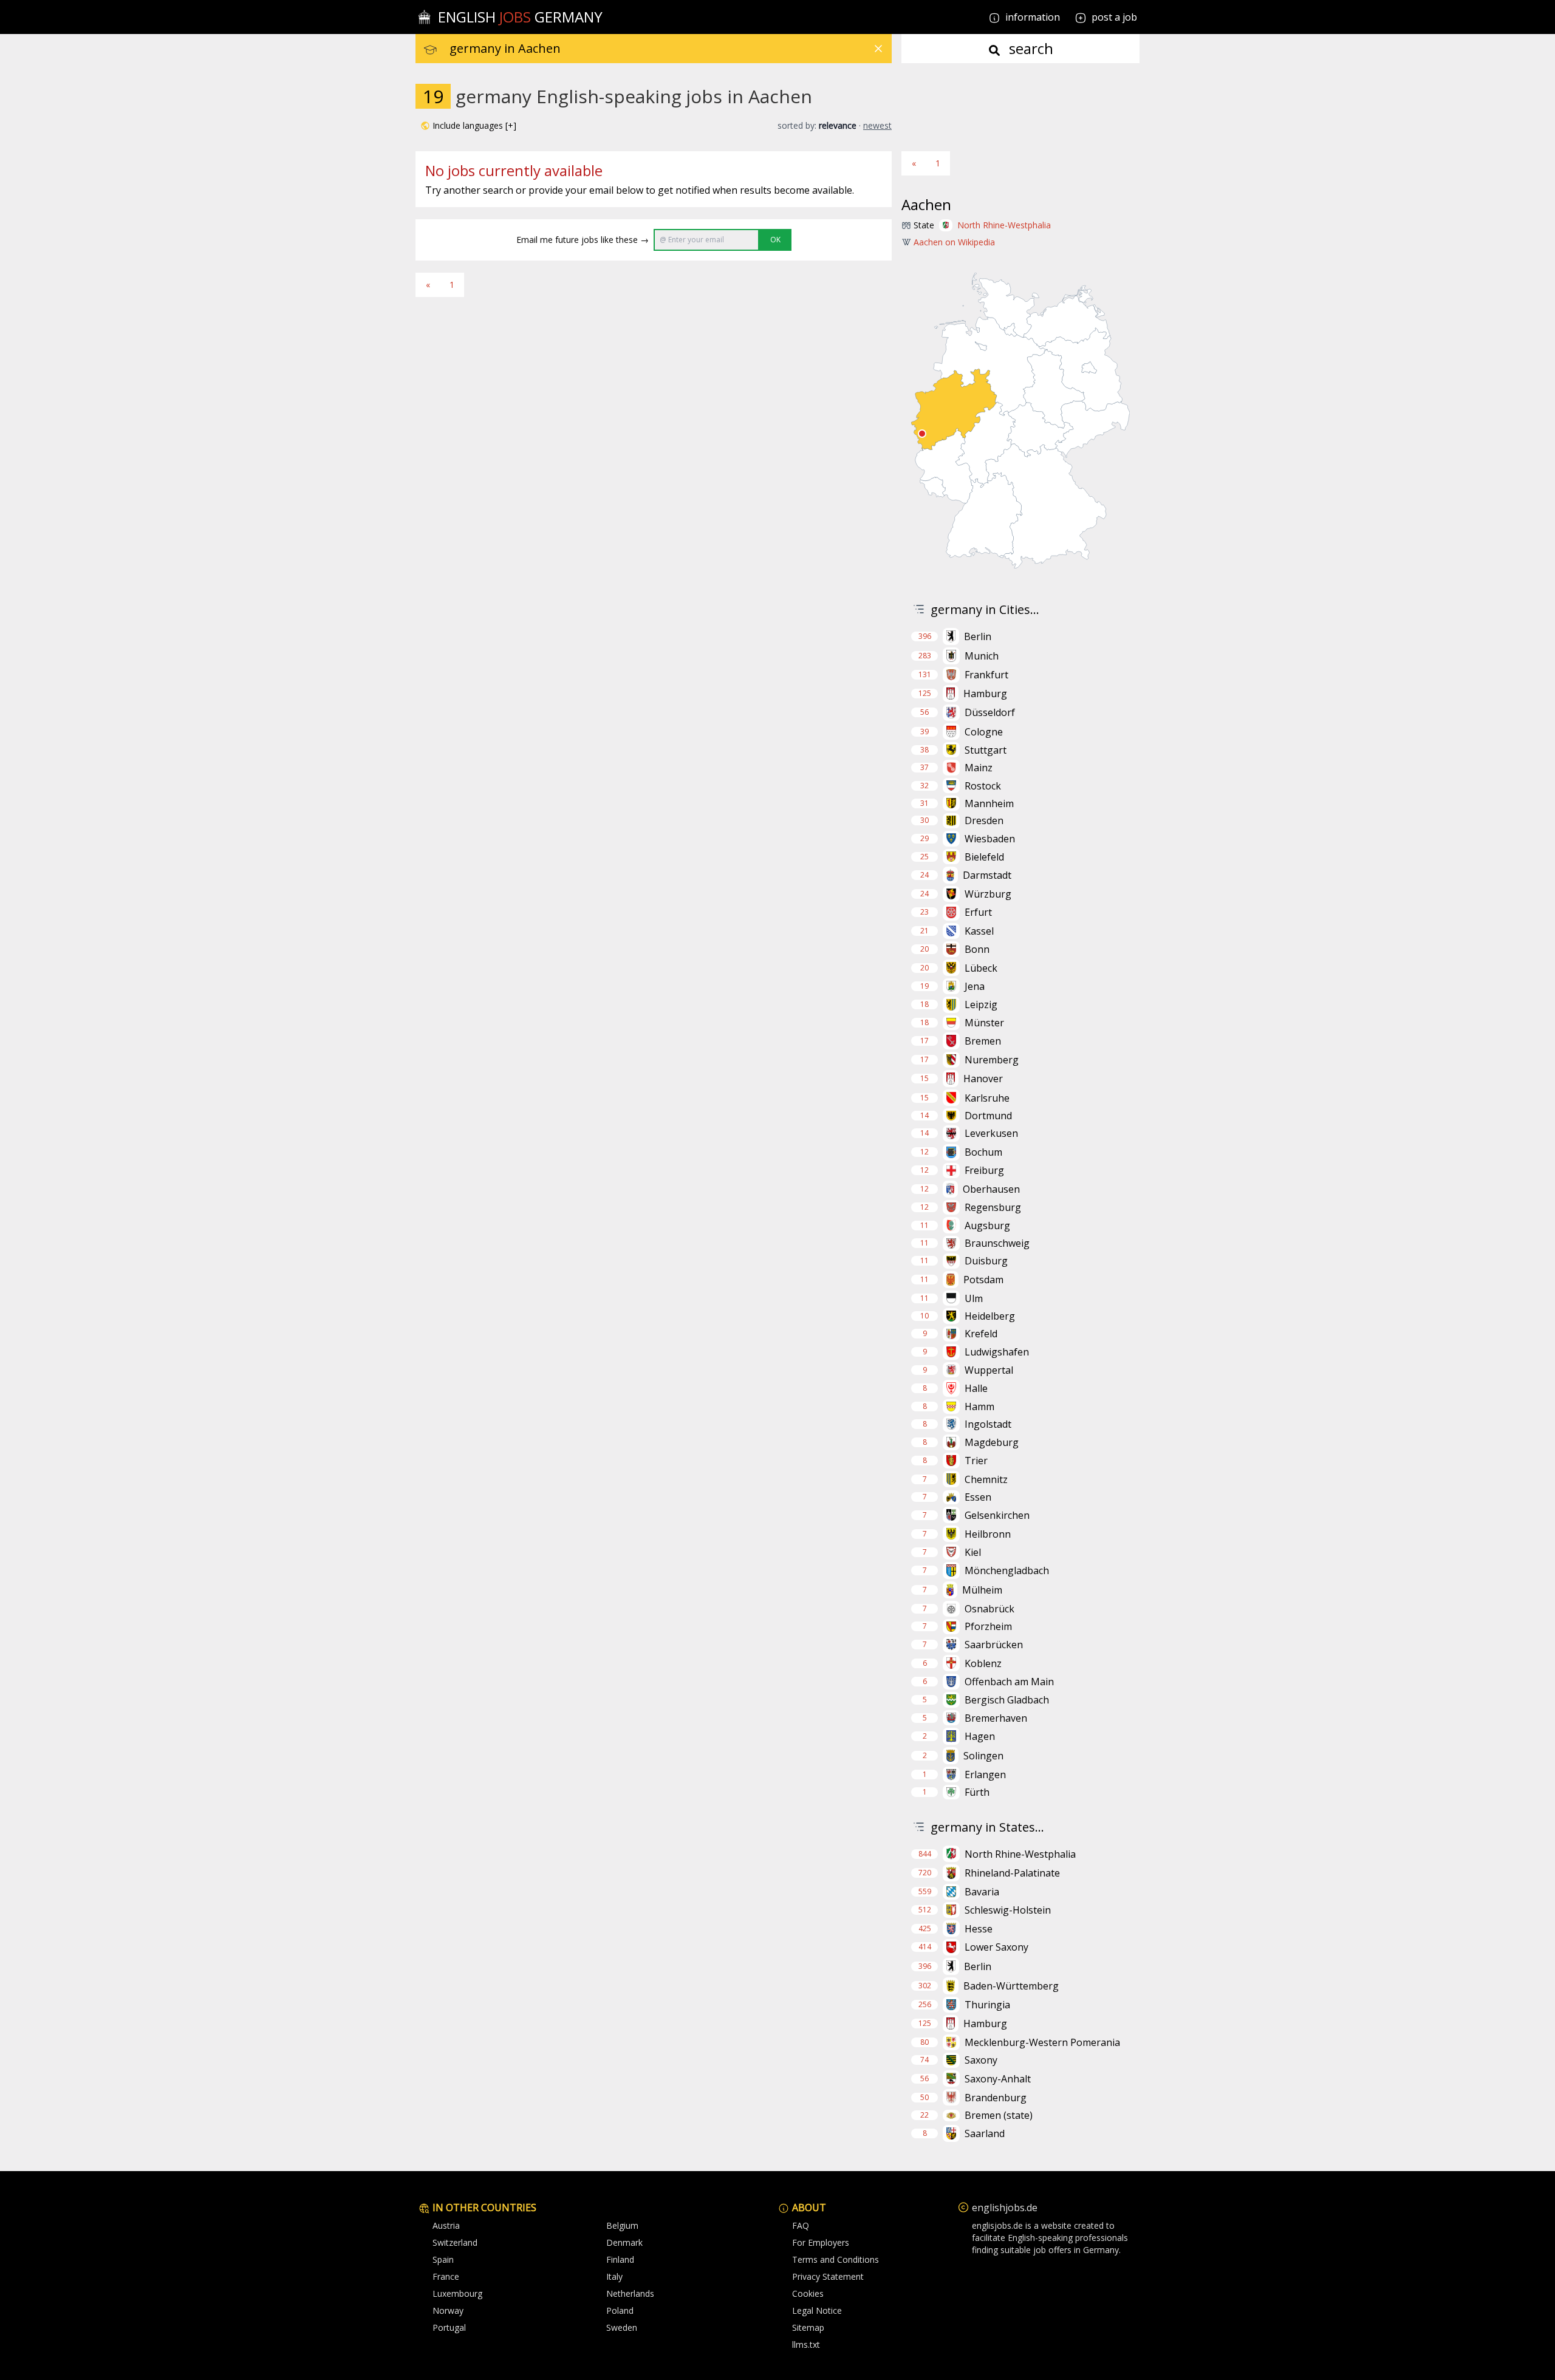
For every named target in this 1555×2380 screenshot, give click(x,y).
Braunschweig (997, 1243)
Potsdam (983, 1280)
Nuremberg (992, 1060)
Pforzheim (988, 1626)
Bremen (983, 1041)
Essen (978, 1497)
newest (877, 125)
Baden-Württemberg (1011, 1986)
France (446, 2276)
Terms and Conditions (836, 2259)
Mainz (979, 768)
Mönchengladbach (1007, 1570)
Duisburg (986, 1261)
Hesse (979, 1929)
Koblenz (983, 1663)
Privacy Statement (828, 2276)
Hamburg (985, 694)
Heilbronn (988, 1534)
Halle (976, 1388)
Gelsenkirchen (997, 1515)
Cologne (984, 732)
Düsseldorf (990, 712)
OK (775, 240)
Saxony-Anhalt (998, 2079)
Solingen (983, 1756)
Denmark (624, 2242)
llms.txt (806, 2344)
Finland (620, 2259)
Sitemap (808, 2327)
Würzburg (988, 894)
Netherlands (630, 2293)
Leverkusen (991, 1133)
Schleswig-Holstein (1008, 1910)
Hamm (979, 1407)
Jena (975, 986)
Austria (446, 2225)
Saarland (985, 2133)
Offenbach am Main (1009, 1682)
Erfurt (978, 912)
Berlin (978, 636)
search (1029, 48)
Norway (448, 2310)
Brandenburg (996, 2098)
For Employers (821, 2242)
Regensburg (993, 1207)
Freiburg (984, 1170)
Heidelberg (990, 1316)
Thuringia (987, 2005)
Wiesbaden (990, 839)
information (1031, 17)
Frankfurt (986, 675)
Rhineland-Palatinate (1012, 1873)
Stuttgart (986, 750)
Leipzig (981, 1004)
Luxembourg (457, 2293)
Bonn (977, 949)
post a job (1114, 17)
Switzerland (455, 2242)
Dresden (984, 820)
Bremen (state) (999, 2115)
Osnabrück (989, 1609)
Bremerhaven (996, 1718)
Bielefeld (984, 857)
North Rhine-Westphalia (1004, 225)
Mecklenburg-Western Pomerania (1042, 2042)
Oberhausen (991, 1189)
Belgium (622, 2225)
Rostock (983, 786)
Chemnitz (986, 1479)
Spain (443, 2259)
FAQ (801, 2225)
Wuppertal (989, 1370)
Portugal (449, 2327)
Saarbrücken (994, 1645)
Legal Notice (817, 2310)
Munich (982, 656)
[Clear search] (878, 49)
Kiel (973, 1552)
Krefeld (981, 1334)
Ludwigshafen (997, 1352)
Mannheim (989, 803)
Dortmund (988, 1116)
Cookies (808, 2293)
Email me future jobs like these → (583, 240)
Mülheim (982, 1590)
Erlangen (985, 1775)
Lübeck (981, 968)
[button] (468, 126)
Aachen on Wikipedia (954, 242)
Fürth (977, 1792)
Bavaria (982, 1892)
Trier (976, 1461)
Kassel (979, 931)
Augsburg (987, 1226)
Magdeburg (992, 1442)
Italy (614, 2276)
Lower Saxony (996, 1947)
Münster (984, 1023)
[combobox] (671, 49)
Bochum (983, 1152)
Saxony (981, 2060)
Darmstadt (987, 875)
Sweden (622, 2327)
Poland (620, 2310)
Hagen (980, 1736)
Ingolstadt (988, 1424)
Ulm (974, 1298)
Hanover (983, 1079)
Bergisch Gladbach (1007, 1700)
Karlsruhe (987, 1098)
